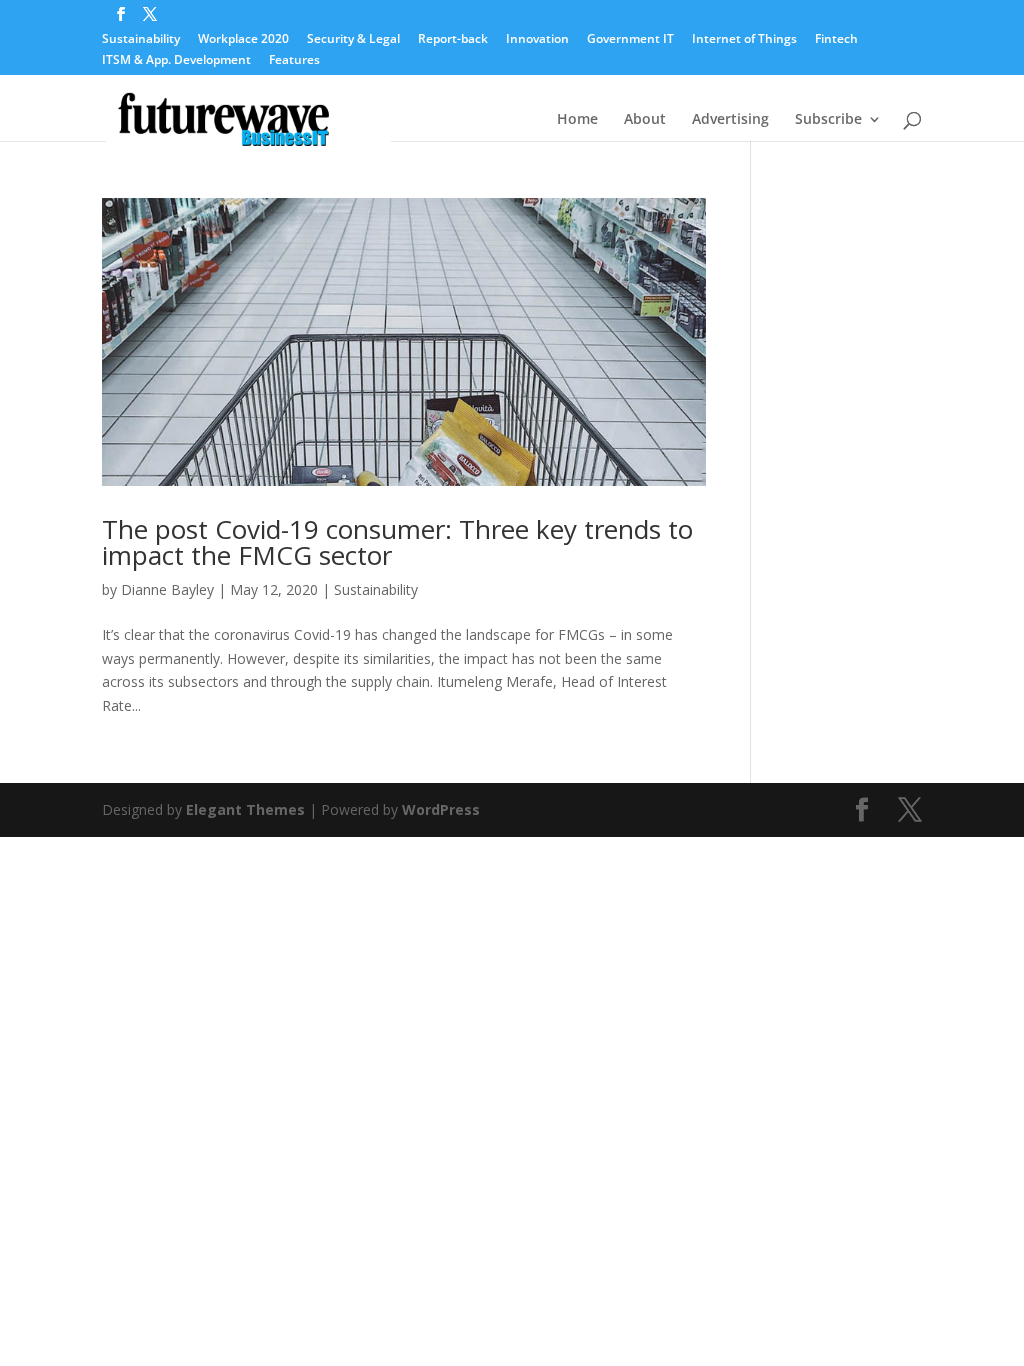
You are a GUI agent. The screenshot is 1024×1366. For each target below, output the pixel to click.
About (645, 120)
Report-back (453, 40)
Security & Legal (353, 40)
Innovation (537, 40)
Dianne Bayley (167, 589)
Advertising (730, 120)
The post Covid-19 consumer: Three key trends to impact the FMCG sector (397, 542)
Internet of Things (744, 40)
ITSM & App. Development (176, 61)
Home (577, 120)
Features (294, 61)
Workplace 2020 (243, 40)
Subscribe (828, 120)
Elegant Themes (245, 809)
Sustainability (141, 40)
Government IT (630, 40)
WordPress (441, 809)
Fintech (836, 40)
